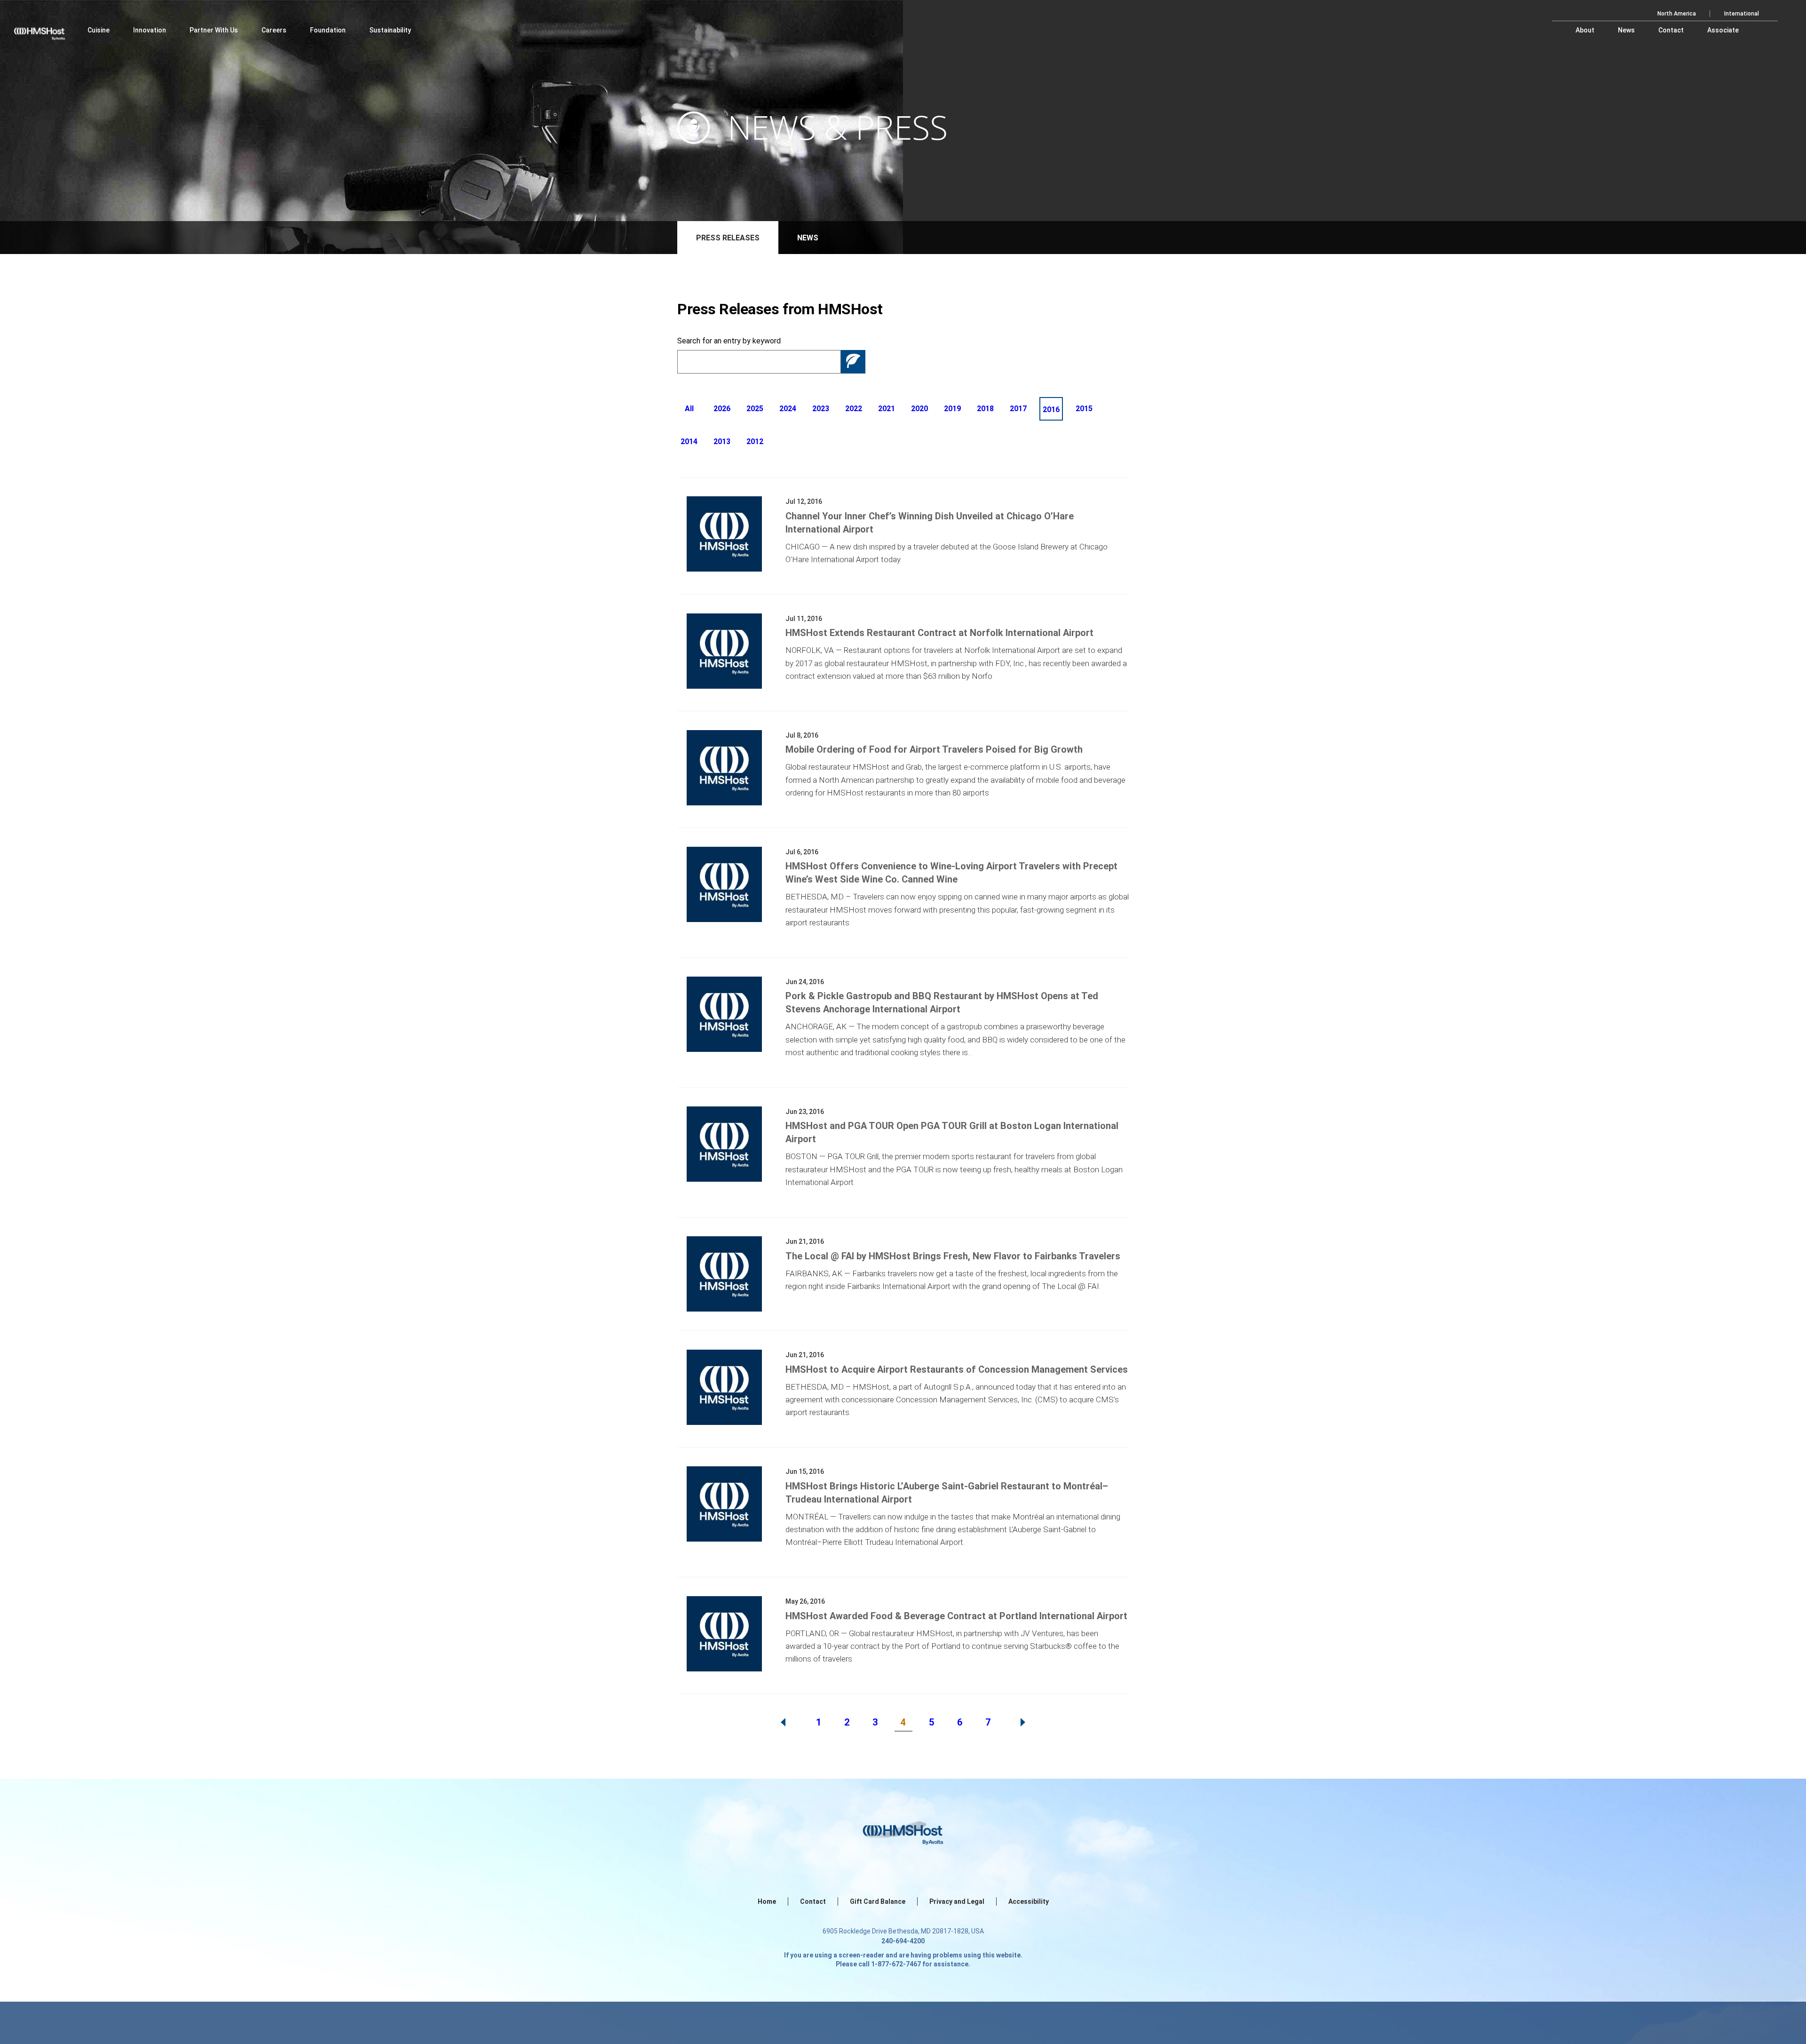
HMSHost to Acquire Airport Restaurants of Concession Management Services (957, 1369)
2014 (689, 441)
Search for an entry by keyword (729, 341)
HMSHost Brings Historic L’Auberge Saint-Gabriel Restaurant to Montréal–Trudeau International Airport (947, 1493)
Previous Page (783, 1722)
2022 (854, 409)
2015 (1084, 409)
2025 (755, 409)
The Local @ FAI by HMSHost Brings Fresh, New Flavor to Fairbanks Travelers (953, 1256)
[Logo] (48, 28)
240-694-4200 (903, 1941)
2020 (919, 409)
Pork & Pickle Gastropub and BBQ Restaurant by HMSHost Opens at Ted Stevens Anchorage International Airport (942, 1002)
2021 (887, 409)
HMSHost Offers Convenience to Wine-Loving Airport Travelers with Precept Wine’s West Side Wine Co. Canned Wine (951, 873)
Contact (813, 1901)
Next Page (1023, 1722)
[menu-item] (99, 30)
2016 (1051, 410)
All (689, 409)
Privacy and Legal (957, 1901)
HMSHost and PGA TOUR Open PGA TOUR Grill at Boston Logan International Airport (952, 1132)
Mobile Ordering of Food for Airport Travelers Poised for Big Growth (934, 749)
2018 (985, 409)
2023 (821, 409)
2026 (722, 409)
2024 (788, 409)
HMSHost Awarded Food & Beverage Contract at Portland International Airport (956, 1616)
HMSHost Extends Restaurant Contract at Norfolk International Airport (939, 633)
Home (767, 1901)
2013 (722, 441)
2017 (1018, 409)
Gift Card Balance (878, 1901)
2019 (952, 409)
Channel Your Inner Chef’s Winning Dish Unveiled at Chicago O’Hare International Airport (930, 523)
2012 (755, 441)
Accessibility (1029, 1901)
